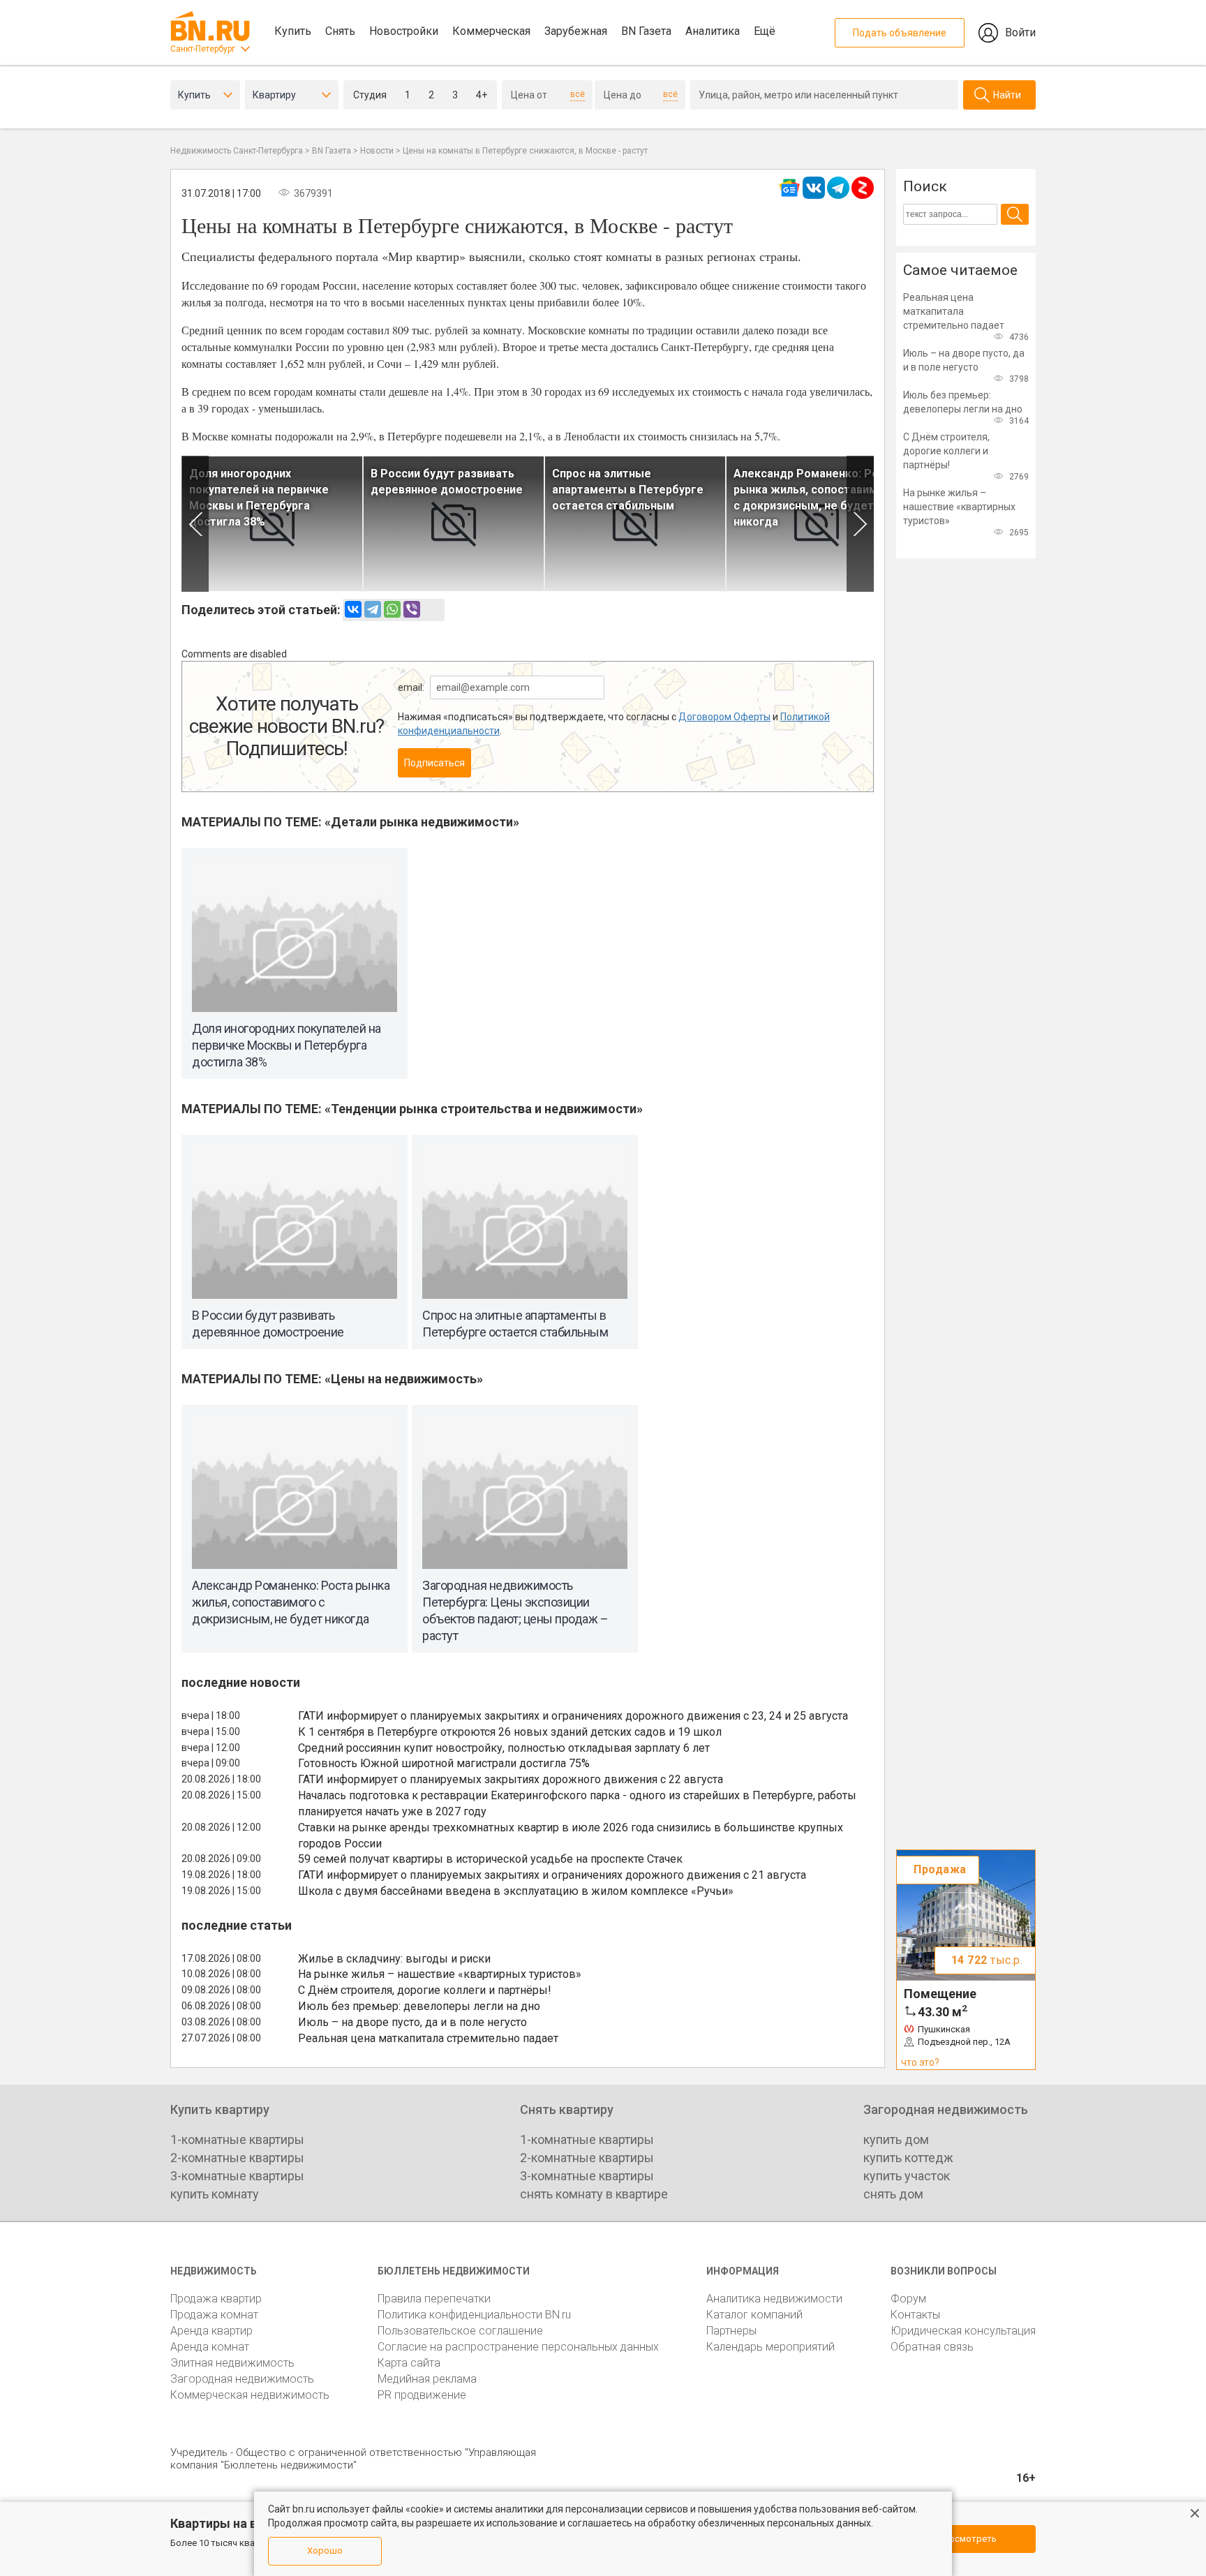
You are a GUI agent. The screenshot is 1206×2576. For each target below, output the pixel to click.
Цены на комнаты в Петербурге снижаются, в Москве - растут (525, 151)
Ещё (765, 31)
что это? (920, 2062)
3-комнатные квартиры (237, 2176)
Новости (377, 151)
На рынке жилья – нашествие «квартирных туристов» (440, 1974)
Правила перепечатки (434, 2299)
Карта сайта (409, 2363)
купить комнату (215, 2194)
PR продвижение (422, 2395)
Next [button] (860, 524)
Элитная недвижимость (232, 2363)
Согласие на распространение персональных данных (518, 2347)
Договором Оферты (724, 717)
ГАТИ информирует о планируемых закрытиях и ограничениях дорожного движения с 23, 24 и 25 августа (573, 1716)
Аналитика (713, 31)
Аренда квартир (211, 2331)
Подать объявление (900, 33)
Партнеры (731, 2331)
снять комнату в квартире (594, 2194)
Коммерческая (491, 31)
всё (578, 94)
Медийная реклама (427, 2379)
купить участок (907, 2176)
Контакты (915, 2315)
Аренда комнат (210, 2347)
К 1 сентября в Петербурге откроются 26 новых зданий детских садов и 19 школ (510, 1732)
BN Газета (646, 31)
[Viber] (412, 609)
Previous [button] (195, 524)
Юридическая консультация (963, 2331)
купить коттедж (908, 2158)
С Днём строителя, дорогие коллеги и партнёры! (425, 1990)
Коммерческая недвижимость (250, 2395)
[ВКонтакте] (353, 609)
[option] (272, 524)
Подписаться (434, 763)
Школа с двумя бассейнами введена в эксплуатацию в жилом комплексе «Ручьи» (516, 1891)
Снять (340, 31)
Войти (1020, 32)
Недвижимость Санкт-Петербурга (237, 151)
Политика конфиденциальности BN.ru (474, 2315)
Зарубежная (576, 31)
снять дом (893, 2194)
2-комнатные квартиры (237, 2158)
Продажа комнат (214, 2315)
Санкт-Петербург (203, 49)
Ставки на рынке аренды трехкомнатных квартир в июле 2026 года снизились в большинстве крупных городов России (571, 1836)
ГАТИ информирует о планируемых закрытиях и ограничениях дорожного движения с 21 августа (552, 1875)
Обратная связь (932, 2347)
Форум (908, 2299)
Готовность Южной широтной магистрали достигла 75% (444, 1763)
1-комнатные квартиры (237, 2139)
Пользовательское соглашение (460, 2331)
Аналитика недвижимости (774, 2299)
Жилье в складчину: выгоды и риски (394, 1959)
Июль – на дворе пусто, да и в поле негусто (412, 2022)
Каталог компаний (754, 2315)
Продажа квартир (216, 2299)
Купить (293, 31)
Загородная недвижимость (242, 2379)
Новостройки (404, 31)
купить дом (896, 2139)
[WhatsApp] (392, 609)
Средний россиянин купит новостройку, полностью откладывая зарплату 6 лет (504, 1748)
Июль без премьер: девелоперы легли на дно (419, 2006)
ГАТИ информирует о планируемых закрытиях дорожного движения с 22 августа (511, 1779)
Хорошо (325, 2551)
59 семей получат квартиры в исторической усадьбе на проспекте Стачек (490, 1859)
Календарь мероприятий (770, 2347)
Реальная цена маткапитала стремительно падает (428, 2038)
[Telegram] (373, 609)
